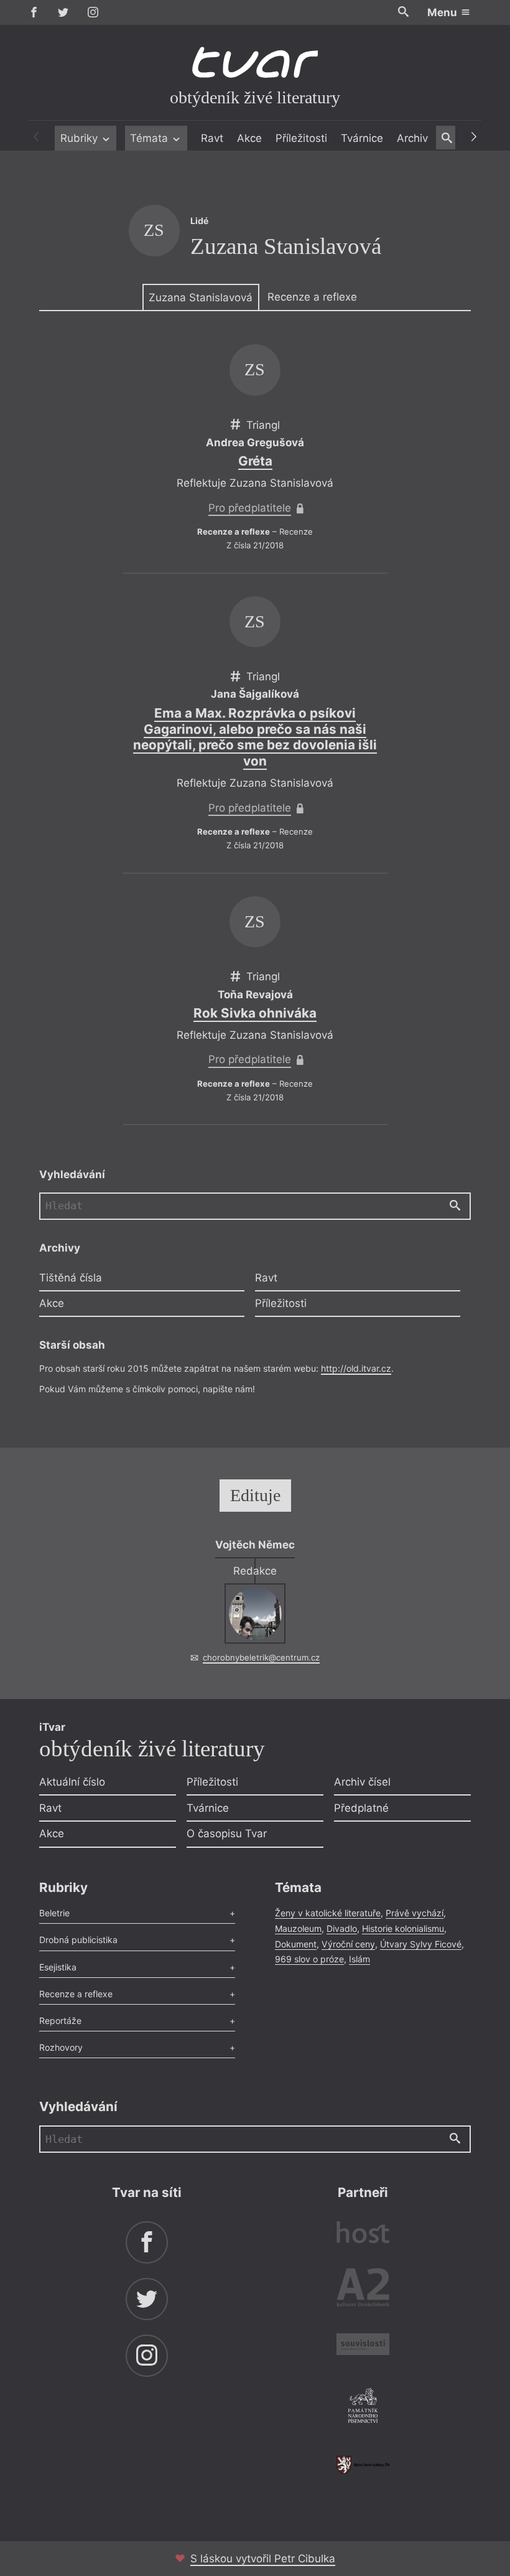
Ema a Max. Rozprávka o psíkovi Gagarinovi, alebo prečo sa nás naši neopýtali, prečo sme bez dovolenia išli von (255, 737)
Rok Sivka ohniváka (255, 1013)
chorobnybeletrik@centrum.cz (261, 1657)
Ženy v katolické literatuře (328, 1913)
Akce (249, 138)
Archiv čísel (362, 1782)
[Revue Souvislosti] (363, 2346)
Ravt (212, 138)
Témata (151, 138)
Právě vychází (415, 1913)
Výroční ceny (348, 1944)
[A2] (363, 2290)
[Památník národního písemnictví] (363, 2407)
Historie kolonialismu (403, 1928)
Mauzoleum (298, 1928)
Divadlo (342, 1928)
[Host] (363, 2234)
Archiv (412, 138)
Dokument (296, 1944)
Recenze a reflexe (312, 297)
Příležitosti (301, 138)
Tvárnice (362, 138)
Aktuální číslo (72, 1782)
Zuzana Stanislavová (201, 297)
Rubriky (81, 138)
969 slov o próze (309, 1959)
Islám (359, 1959)
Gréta (255, 461)
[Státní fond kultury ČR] (363, 2465)
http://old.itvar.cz (356, 1368)
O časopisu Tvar (227, 1834)
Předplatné (361, 1808)
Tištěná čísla (71, 1278)
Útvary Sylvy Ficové (421, 1944)
